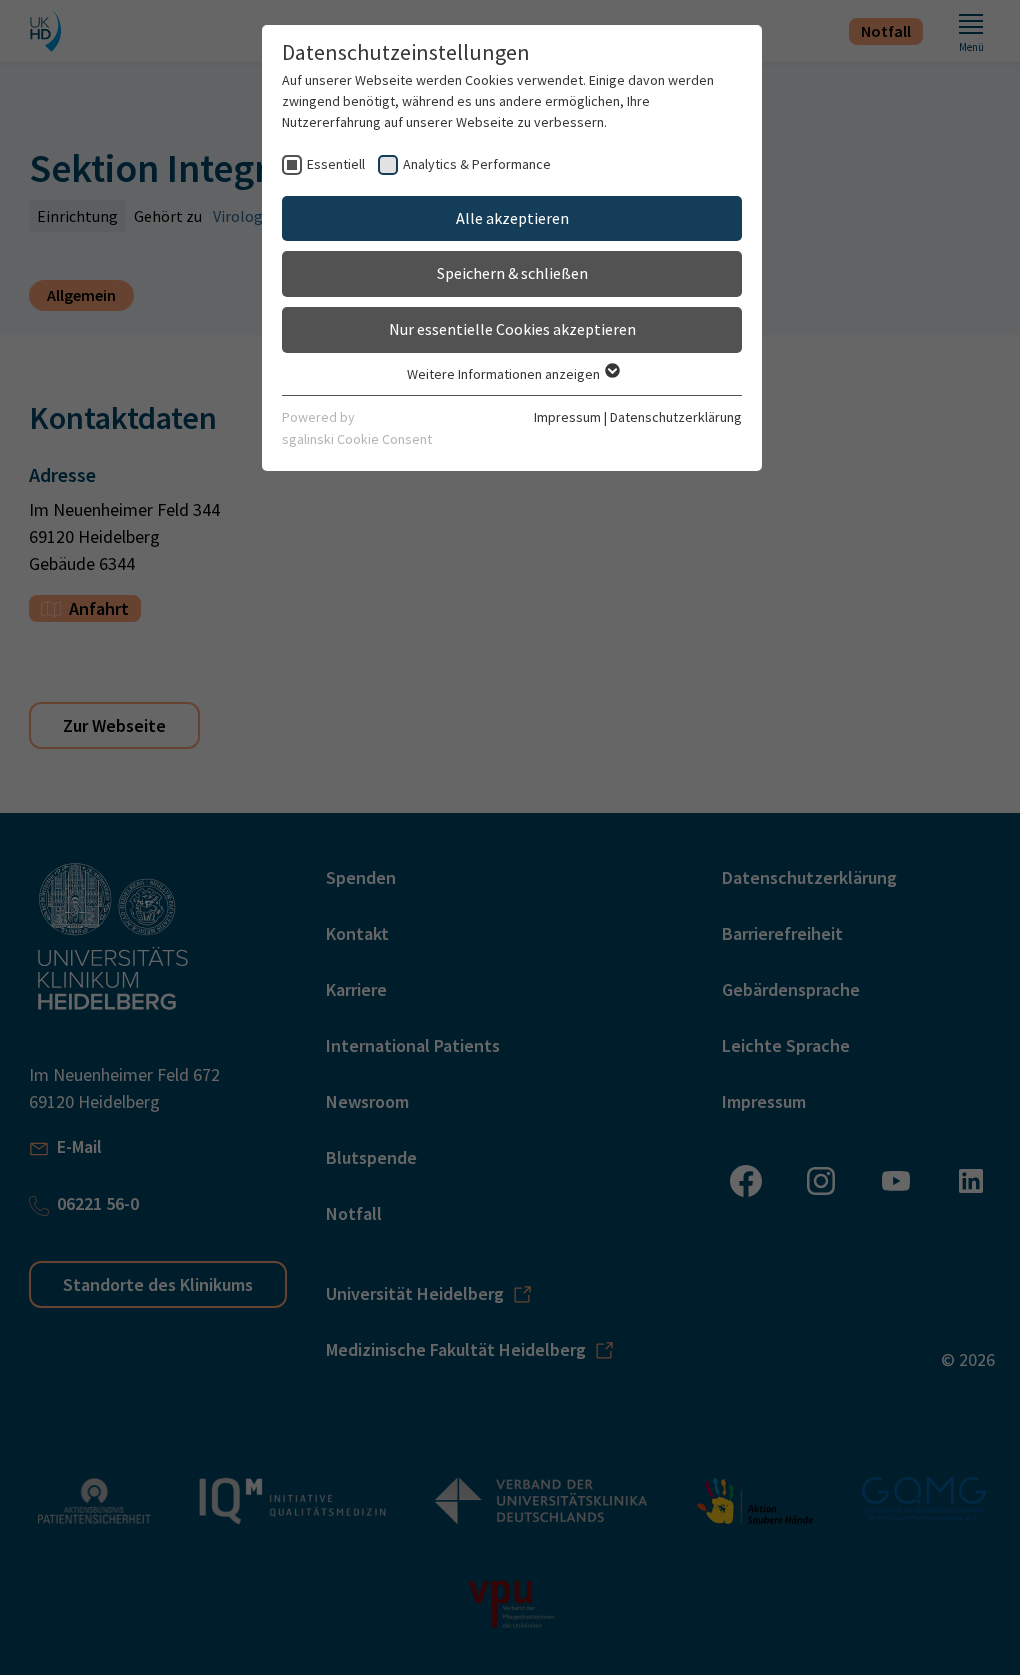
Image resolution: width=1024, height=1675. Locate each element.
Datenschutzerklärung (676, 417)
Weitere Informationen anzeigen (505, 374)
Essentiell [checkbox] (336, 164)
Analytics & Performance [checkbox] (477, 164)
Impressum (567, 417)
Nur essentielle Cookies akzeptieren (512, 329)
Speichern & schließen (512, 273)
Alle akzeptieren (512, 218)
